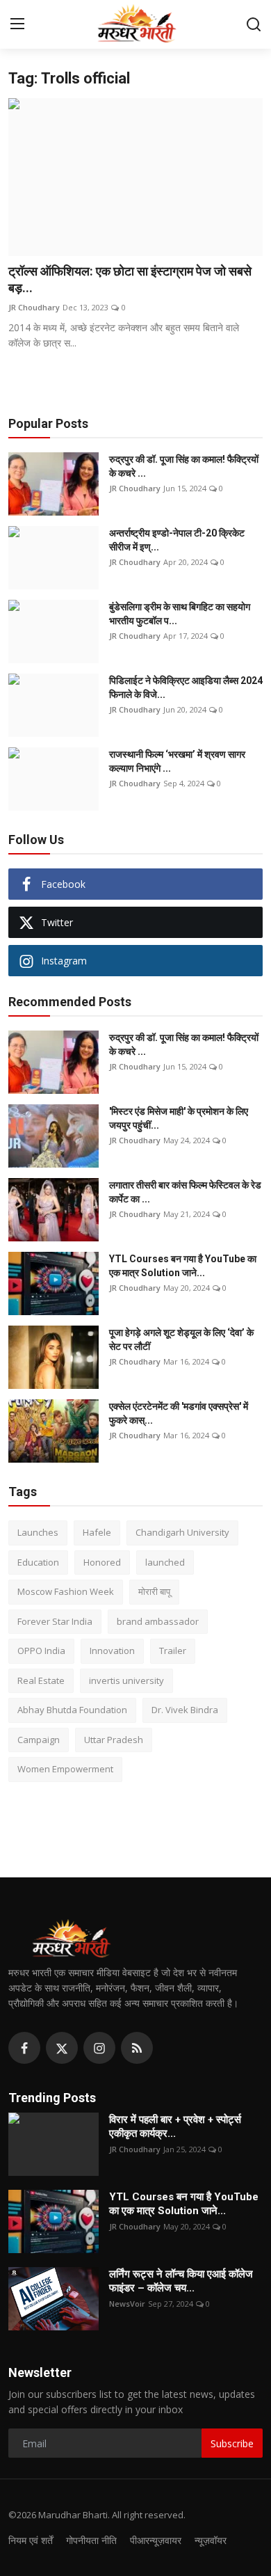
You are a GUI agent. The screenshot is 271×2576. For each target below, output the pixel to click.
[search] (254, 24)
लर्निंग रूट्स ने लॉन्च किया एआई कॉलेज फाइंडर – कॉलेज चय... (181, 2281)
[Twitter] (62, 2048)
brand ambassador (158, 1621)
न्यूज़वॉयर (211, 2540)
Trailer (173, 1651)
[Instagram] (99, 2048)
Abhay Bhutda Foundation (72, 1710)
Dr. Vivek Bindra (185, 1710)
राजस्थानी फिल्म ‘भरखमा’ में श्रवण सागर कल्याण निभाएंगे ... (177, 761)
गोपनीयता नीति (91, 2540)
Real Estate (41, 1680)
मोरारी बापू (154, 1591)
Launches (38, 1532)
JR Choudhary (34, 307)
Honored (102, 1562)
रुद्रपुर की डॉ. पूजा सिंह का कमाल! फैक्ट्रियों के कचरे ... (184, 466)
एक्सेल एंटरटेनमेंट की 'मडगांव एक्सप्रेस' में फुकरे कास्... (179, 1413)
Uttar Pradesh (114, 1740)
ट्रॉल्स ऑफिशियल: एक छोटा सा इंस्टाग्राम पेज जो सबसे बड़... (130, 279)
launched (165, 1562)
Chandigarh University (182, 1532)
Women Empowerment (65, 1769)
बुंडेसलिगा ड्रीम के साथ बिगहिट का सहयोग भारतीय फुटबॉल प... (180, 614)
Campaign (39, 1740)
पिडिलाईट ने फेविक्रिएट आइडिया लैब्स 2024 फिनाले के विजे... (186, 687)
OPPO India (41, 1651)
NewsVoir (127, 2304)
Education (38, 1562)
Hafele (97, 1532)
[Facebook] (24, 2048)
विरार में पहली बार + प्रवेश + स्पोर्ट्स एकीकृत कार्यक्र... (175, 2126)
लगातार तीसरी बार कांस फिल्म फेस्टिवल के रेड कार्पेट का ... (185, 1192)
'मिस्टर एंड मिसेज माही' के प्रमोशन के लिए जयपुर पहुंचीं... (179, 1118)
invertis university (126, 1680)
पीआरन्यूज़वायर (156, 2540)
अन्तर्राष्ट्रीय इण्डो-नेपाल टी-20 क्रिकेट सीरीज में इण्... (177, 540)
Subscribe (232, 2443)
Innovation (112, 1651)
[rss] (137, 2048)
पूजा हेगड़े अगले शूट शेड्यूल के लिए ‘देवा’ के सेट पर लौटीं (181, 1339)
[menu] (17, 24)
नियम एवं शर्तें (31, 2540)
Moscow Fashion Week (66, 1591)
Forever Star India (55, 1621)
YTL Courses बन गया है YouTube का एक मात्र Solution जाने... (183, 1266)
